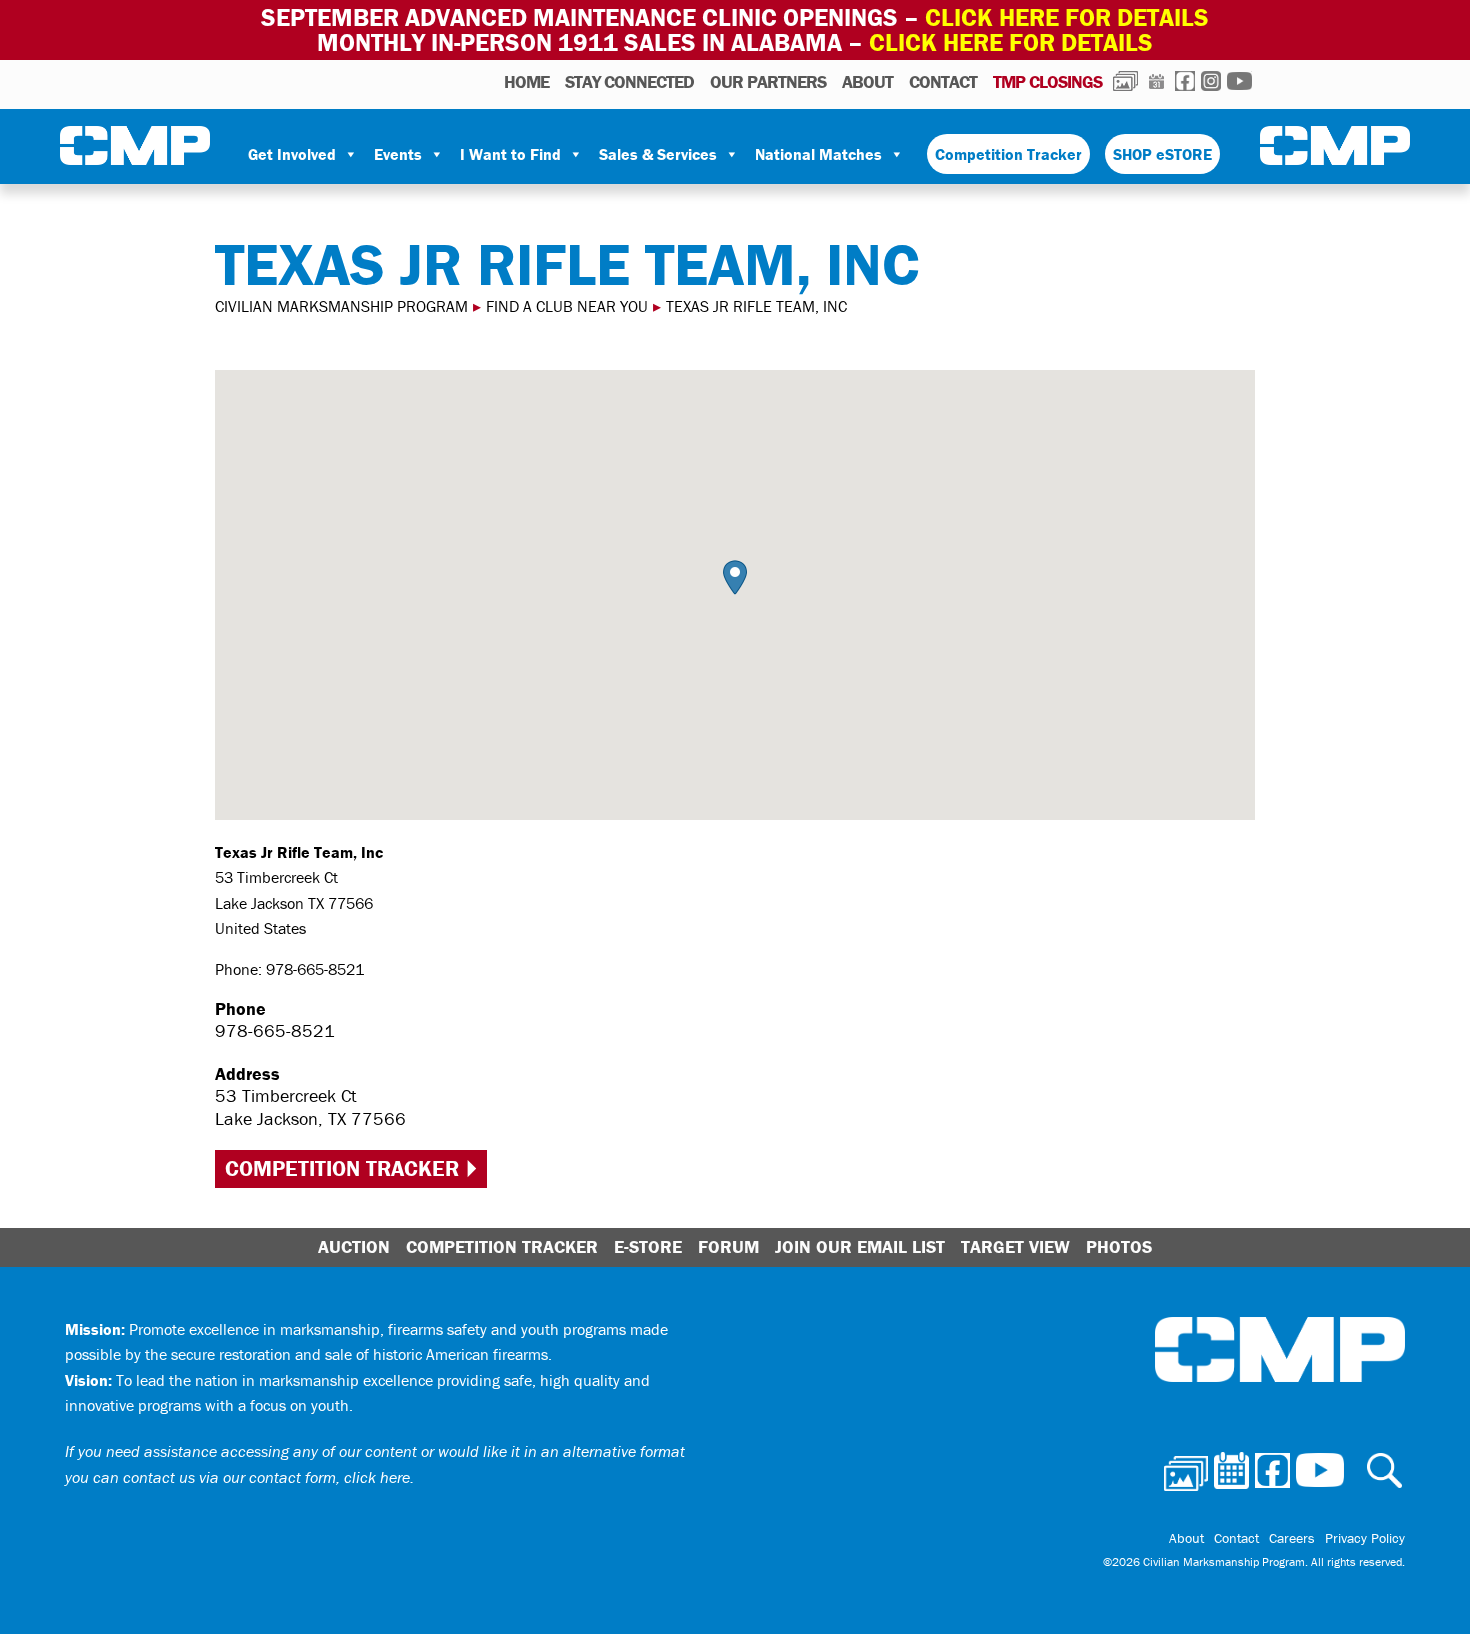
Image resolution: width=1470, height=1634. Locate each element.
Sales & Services (658, 154)
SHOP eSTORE (1162, 154)
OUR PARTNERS (768, 81)
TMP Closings (1047, 81)
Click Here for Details (1011, 42)
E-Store (648, 1246)
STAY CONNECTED (629, 81)
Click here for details (1067, 17)
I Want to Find (510, 154)
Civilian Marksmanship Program (135, 146)
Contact (943, 81)
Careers (1292, 1538)
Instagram (1211, 81)
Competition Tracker (1008, 154)
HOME (526, 81)
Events (398, 154)
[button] (735, 577)
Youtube (1239, 81)
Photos (1125, 81)
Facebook (1185, 81)
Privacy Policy (1365, 1538)
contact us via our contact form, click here (266, 1477)
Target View (1015, 1246)
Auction (354, 1246)
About (867, 81)
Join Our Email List (860, 1246)
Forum (728, 1246)
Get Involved (292, 154)
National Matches (818, 154)
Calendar (1156, 81)
